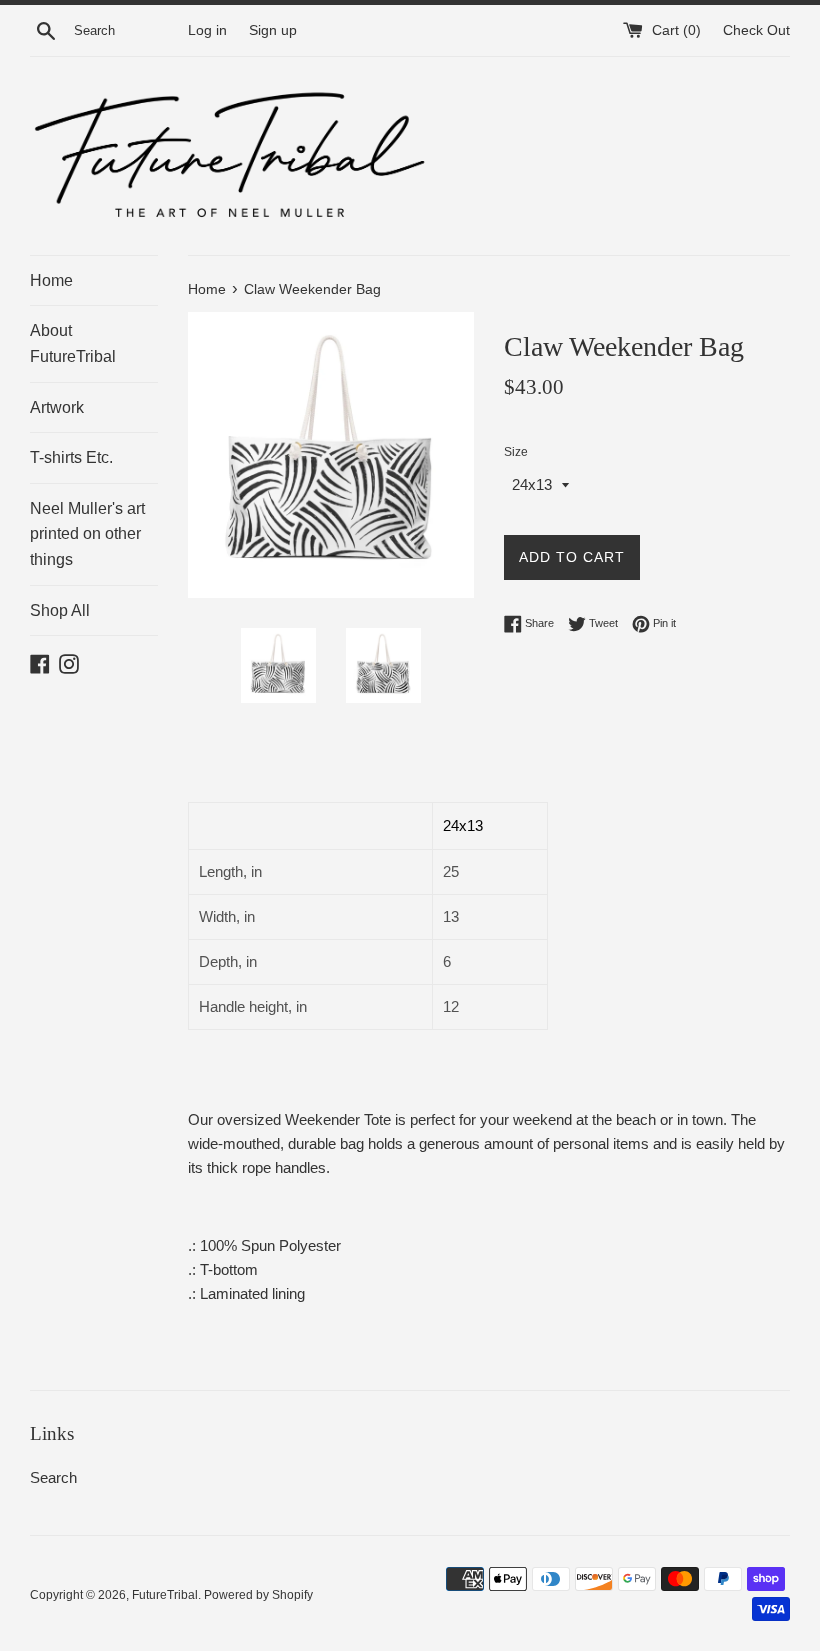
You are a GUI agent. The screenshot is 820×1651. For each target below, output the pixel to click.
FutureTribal (165, 1595)
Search (53, 1477)
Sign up (273, 30)
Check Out (756, 30)
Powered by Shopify (258, 1595)
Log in (207, 30)
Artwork (57, 407)
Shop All (60, 610)
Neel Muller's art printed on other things (87, 534)
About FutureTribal (73, 343)
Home (51, 280)
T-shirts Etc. (71, 457)
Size (516, 452)
